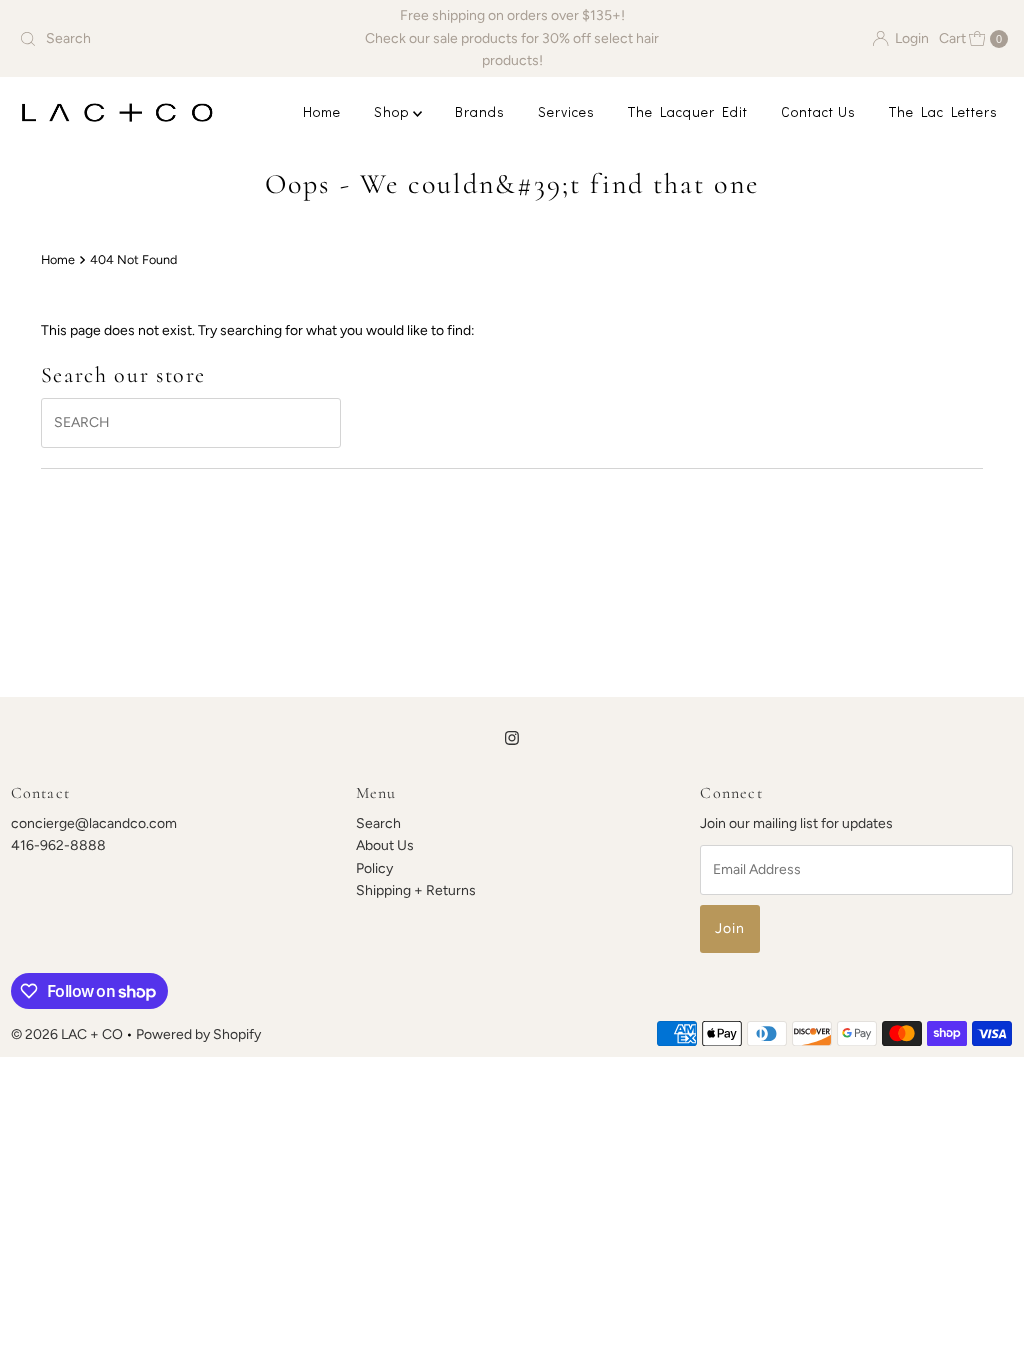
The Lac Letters (943, 111)
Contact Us (818, 111)
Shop (393, 111)
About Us (385, 845)
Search (378, 823)
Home (322, 111)
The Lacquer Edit (688, 111)
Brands (480, 111)
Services (566, 111)
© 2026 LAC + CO (67, 1034)
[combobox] (173, 39)
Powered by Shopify (198, 1034)
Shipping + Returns (416, 890)
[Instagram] (512, 738)
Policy (374, 868)
